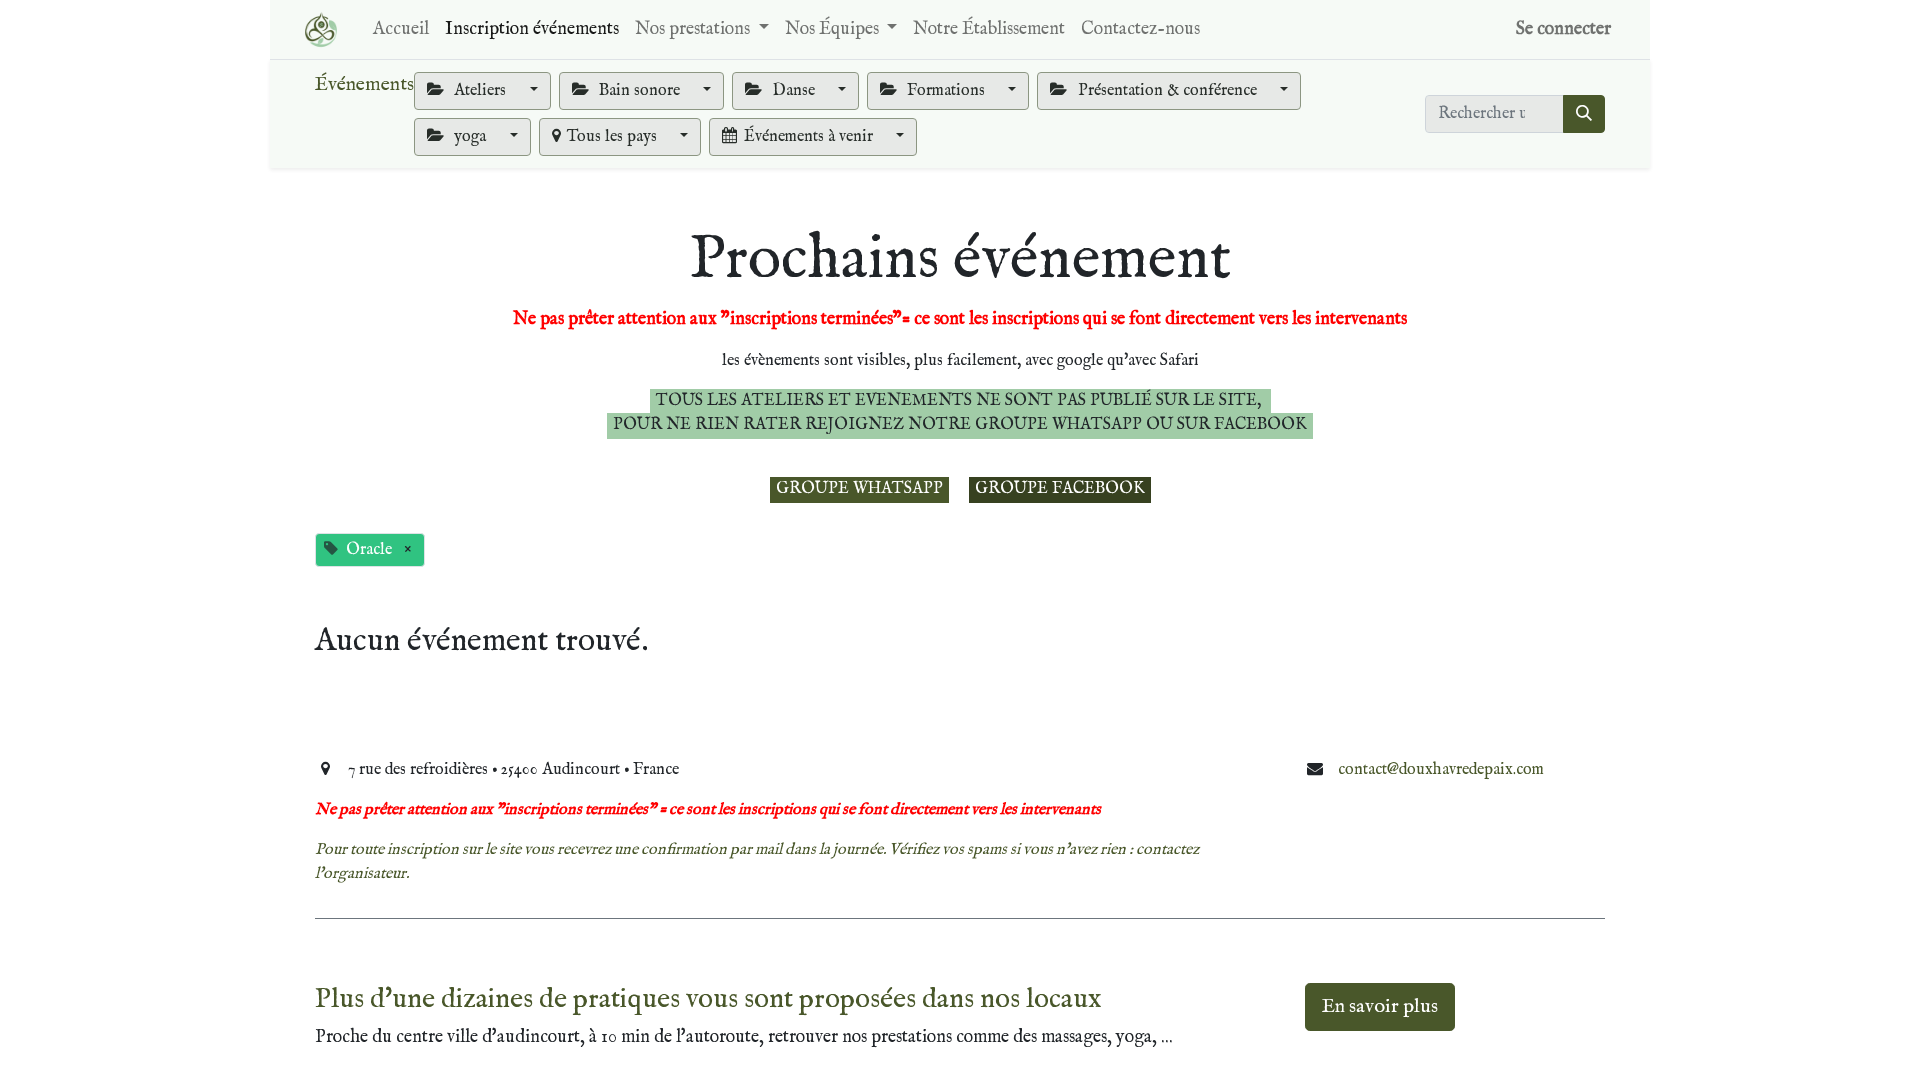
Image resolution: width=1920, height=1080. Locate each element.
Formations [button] (946, 91)
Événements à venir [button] (810, 137)
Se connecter (1563, 29)
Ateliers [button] (480, 91)
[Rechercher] (1584, 114)
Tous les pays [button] (614, 137)
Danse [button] (794, 91)
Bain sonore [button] (639, 91)
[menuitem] (401, 29)
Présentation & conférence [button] (1167, 91)
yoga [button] (470, 137)
